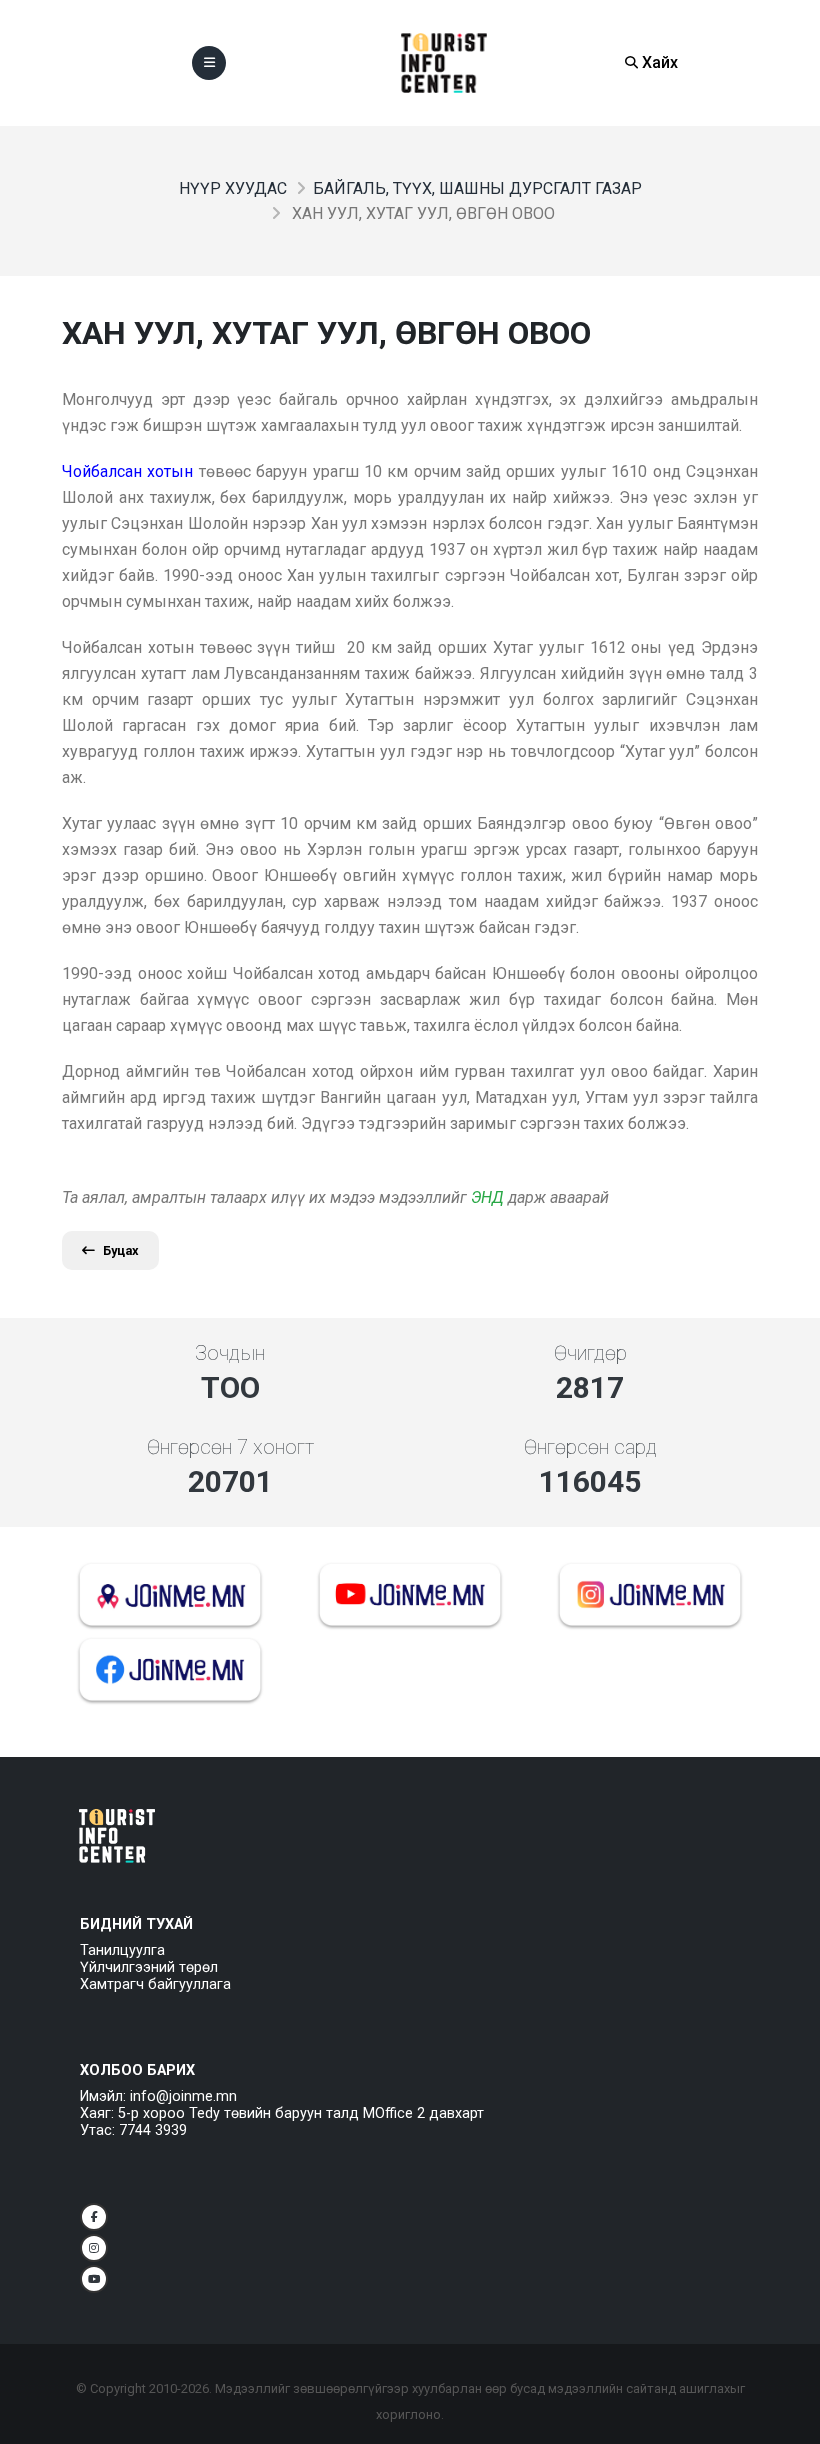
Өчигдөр (590, 1353)
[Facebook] (94, 2217)
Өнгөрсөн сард (590, 1447)
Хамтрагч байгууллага (155, 1984)
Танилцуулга (122, 1950)
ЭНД (487, 1197)
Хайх (658, 62)
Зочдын (230, 1353)
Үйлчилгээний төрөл (149, 1967)
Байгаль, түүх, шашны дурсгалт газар (477, 188)
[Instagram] (94, 2248)
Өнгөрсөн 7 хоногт (230, 1447)
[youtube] (94, 2279)
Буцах (121, 1250)
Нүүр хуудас (233, 188)
